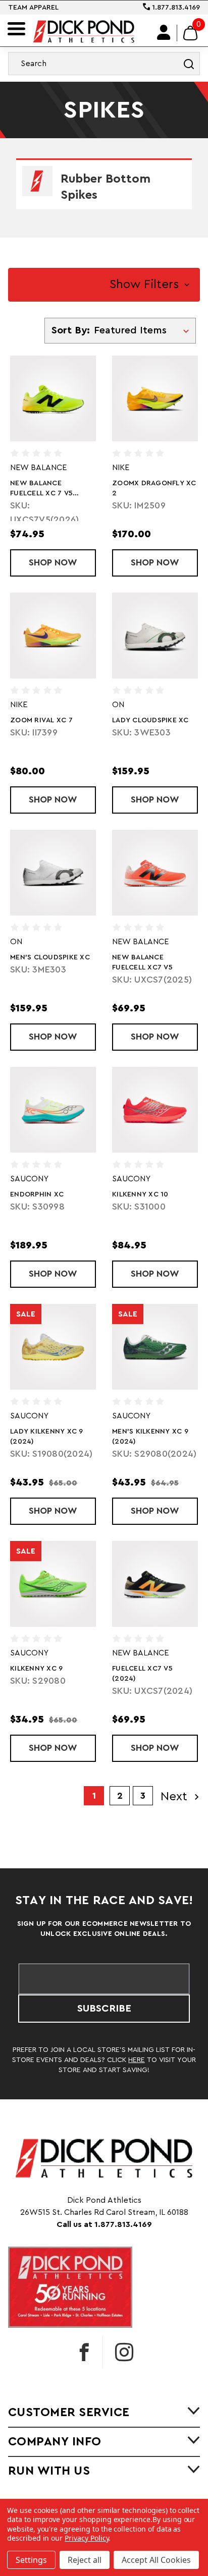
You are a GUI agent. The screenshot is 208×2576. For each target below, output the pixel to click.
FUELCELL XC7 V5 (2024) (142, 1674)
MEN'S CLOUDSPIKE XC (50, 957)
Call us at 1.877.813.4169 (104, 2224)
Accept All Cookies (156, 2560)
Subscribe (104, 2009)
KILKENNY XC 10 (140, 1194)
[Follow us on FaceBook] (84, 2352)
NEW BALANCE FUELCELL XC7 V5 (142, 962)
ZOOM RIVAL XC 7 (41, 720)
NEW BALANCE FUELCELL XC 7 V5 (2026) (41, 489)
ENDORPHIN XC (37, 1194)
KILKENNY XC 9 (36, 1669)
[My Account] (164, 33)
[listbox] (144, 330)
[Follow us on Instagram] (124, 2352)
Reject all (85, 2560)
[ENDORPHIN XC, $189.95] (53, 1110)
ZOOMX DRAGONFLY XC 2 (154, 488)
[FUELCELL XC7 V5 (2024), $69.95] (155, 1584)
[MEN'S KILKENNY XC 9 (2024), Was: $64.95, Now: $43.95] (155, 1347)
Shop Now (62, 562)
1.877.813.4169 (175, 8)
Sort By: (71, 330)
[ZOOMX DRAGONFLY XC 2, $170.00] (155, 398)
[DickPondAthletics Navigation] (16, 29)
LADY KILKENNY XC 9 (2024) (47, 1437)
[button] (104, 285)
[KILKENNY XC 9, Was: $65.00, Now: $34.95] (53, 1584)
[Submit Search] (189, 64)
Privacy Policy (87, 2538)
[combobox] (104, 64)
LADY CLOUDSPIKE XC (150, 720)
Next (176, 1797)
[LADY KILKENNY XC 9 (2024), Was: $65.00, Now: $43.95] (53, 1347)
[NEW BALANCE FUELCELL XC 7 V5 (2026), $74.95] (53, 398)
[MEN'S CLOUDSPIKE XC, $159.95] (53, 873)
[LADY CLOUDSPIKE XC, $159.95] (155, 636)
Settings (31, 2560)
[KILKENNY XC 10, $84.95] (155, 1110)
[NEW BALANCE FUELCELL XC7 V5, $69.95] (155, 873)
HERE (137, 2060)
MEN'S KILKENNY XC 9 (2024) (150, 1437)
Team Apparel (33, 8)
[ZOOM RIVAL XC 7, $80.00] (53, 636)
